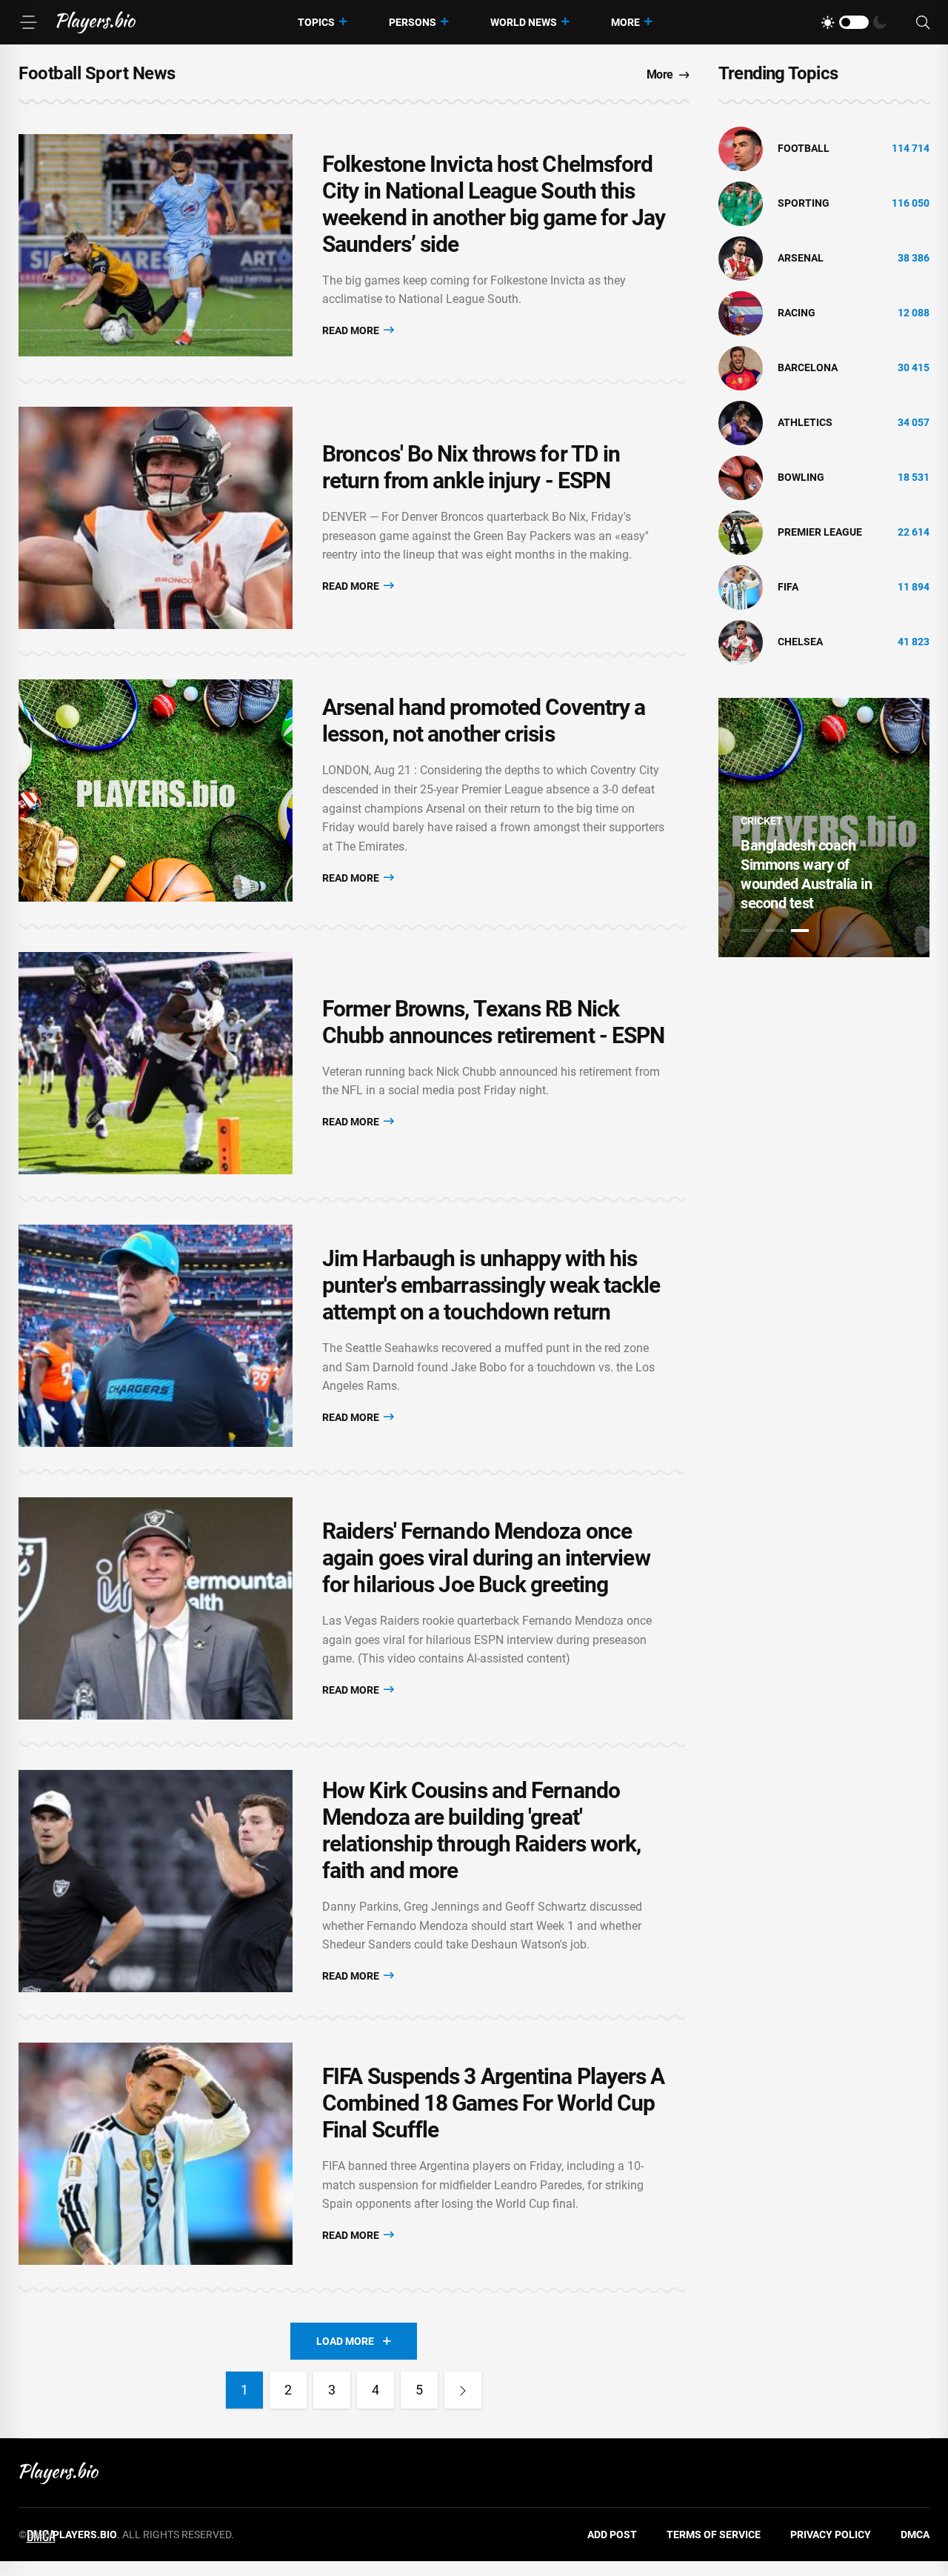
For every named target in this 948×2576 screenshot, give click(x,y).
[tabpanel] (824, 828)
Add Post (612, 2535)
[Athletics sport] (741, 422)
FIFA (788, 587)
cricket (762, 821)
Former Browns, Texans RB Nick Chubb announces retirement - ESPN (493, 1022)
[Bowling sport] (741, 477)
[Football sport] (741, 148)
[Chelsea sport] (741, 642)
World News (524, 22)
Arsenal (801, 258)
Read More (352, 330)
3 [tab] (800, 931)
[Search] (923, 23)
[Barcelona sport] (741, 367)
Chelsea (800, 642)
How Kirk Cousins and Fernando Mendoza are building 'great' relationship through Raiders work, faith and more (481, 1830)
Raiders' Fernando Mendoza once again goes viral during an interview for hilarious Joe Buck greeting (486, 1558)
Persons (413, 22)
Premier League (820, 532)
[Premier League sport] (741, 532)
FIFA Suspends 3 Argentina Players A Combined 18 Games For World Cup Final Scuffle (494, 2103)
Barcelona (808, 367)
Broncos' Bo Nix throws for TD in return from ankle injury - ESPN (471, 467)
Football (804, 148)
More (625, 22)
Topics (316, 22)
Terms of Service (714, 2535)
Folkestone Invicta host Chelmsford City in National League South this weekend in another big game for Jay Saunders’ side (494, 204)
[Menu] (28, 22)
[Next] (463, 2390)
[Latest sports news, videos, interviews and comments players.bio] (96, 22)
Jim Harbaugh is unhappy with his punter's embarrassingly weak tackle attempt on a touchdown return (491, 1285)
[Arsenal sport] (741, 258)
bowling (801, 477)
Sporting (804, 203)
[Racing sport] (741, 313)
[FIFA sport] (741, 587)
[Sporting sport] (741, 203)
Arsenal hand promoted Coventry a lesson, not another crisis (484, 720)
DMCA (915, 2535)
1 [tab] (750, 931)
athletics (805, 422)
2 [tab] (775, 931)
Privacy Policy (831, 2535)
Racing (797, 313)
